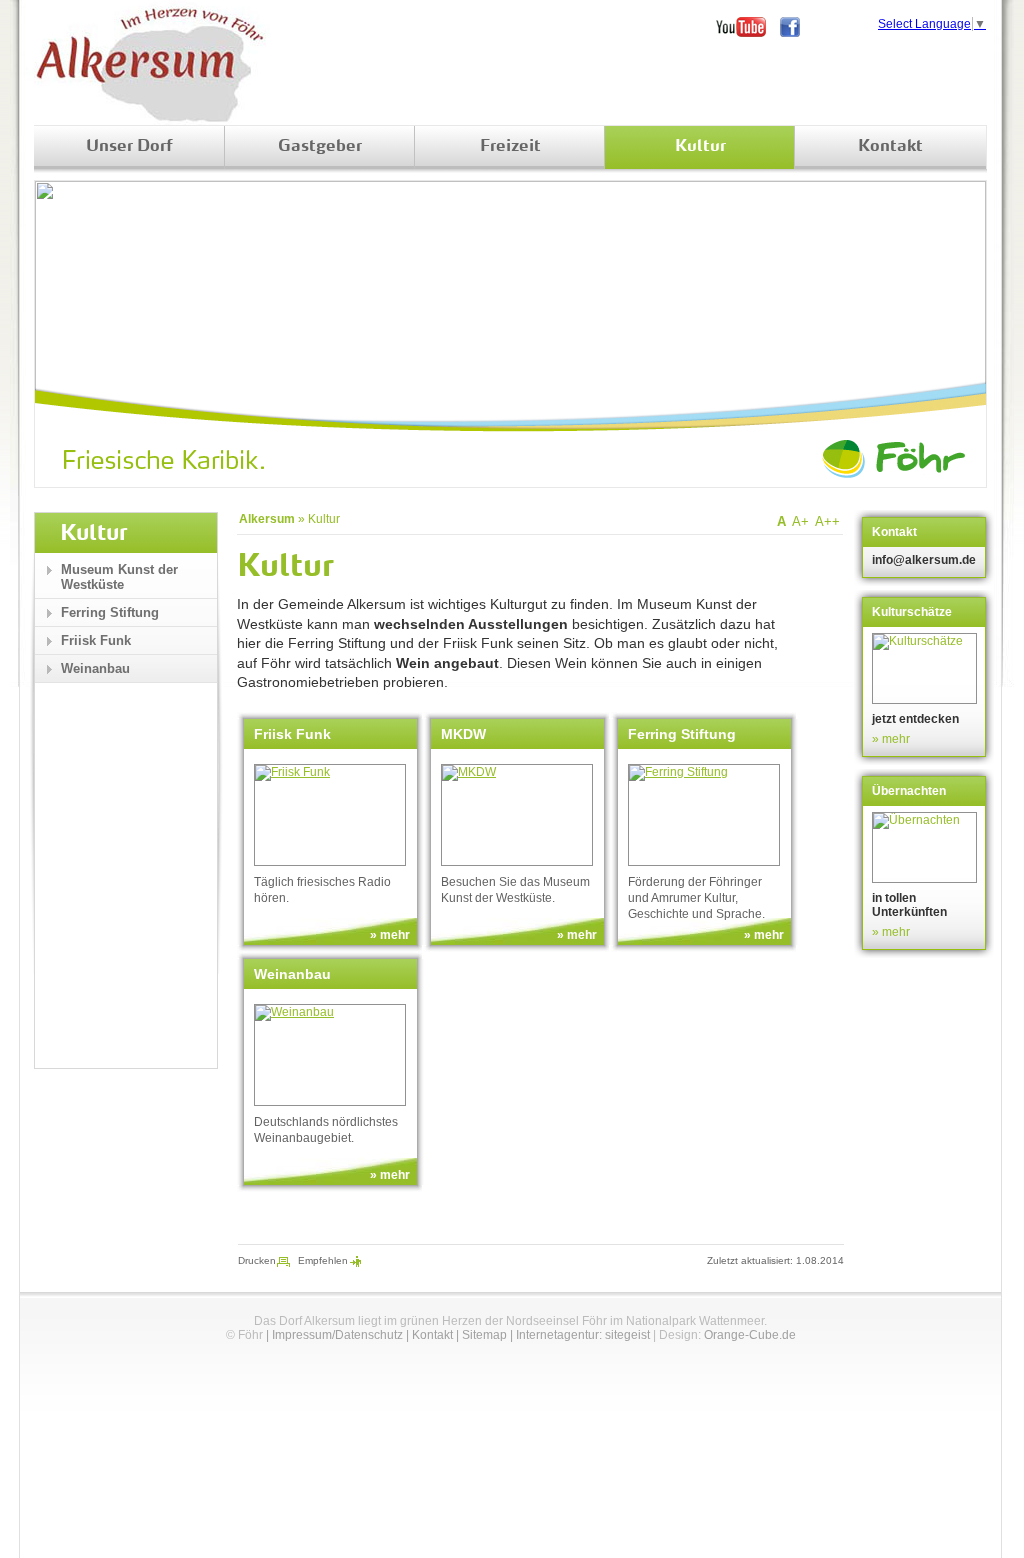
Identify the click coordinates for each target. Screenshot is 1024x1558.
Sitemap (484, 1335)
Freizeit (510, 147)
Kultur (700, 147)
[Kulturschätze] (926, 668)
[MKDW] (517, 815)
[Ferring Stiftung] (704, 815)
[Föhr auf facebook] (797, 27)
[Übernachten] (926, 847)
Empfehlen (323, 1260)
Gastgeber (320, 147)
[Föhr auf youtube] (748, 27)
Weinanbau (95, 668)
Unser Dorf (129, 147)
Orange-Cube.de (750, 1335)
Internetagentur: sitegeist (583, 1335)
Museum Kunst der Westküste (119, 577)
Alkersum (267, 519)
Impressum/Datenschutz (337, 1335)
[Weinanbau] (330, 1055)
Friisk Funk (96, 640)
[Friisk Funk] (330, 815)
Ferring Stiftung (110, 612)
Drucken (257, 1260)
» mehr (390, 935)
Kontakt (890, 147)
